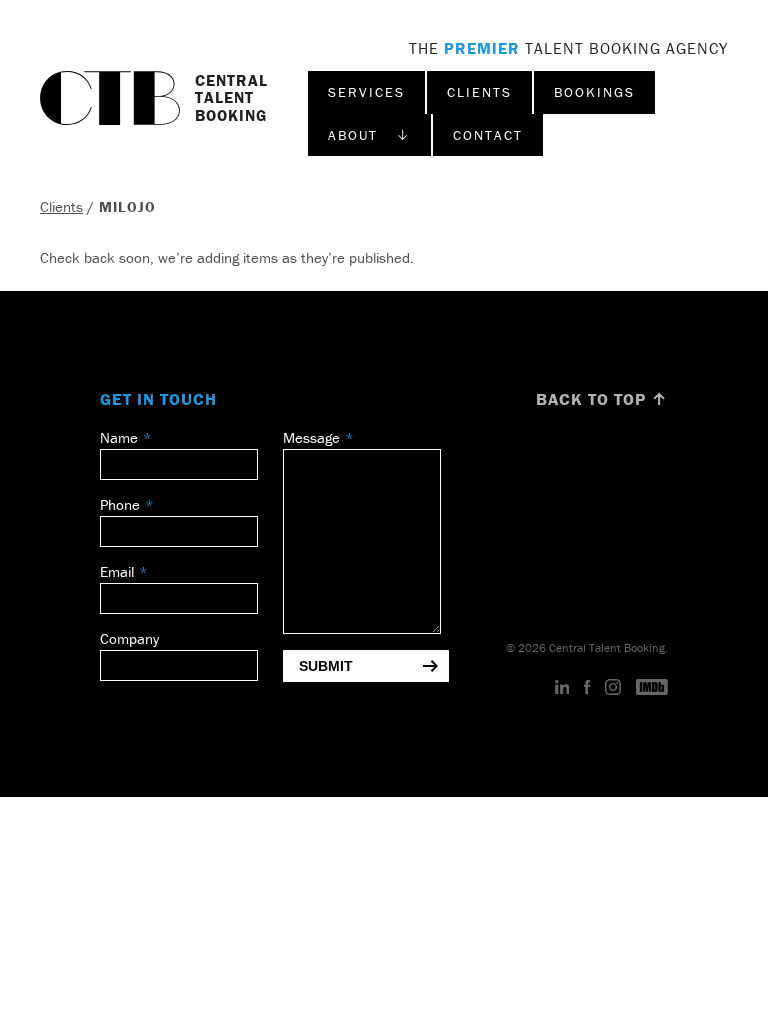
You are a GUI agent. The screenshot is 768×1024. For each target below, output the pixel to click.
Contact (488, 135)
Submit (326, 666)
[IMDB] (652, 688)
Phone (120, 504)
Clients (479, 92)
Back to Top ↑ (602, 399)
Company (129, 638)
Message (311, 437)
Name (119, 437)
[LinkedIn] (562, 688)
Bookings (594, 92)
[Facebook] (587, 688)
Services (366, 92)
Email (117, 571)
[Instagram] (613, 688)
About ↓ (369, 135)
